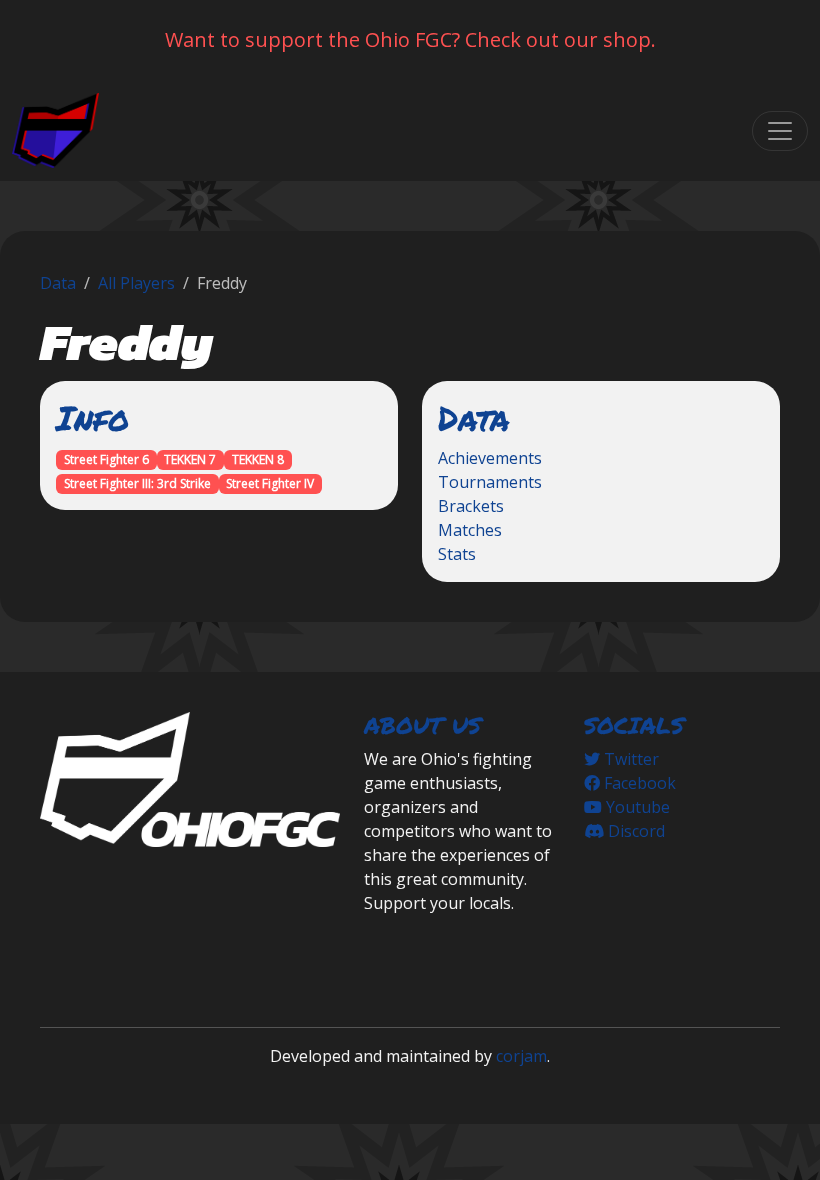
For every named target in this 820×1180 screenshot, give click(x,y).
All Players (136, 283)
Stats (457, 554)
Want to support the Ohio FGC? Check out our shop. (410, 39)
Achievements (490, 458)
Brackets (471, 506)
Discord (634, 831)
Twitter (629, 759)
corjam (521, 1056)
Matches (470, 530)
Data (58, 283)
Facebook (638, 783)
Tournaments (490, 482)
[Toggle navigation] (780, 131)
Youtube (636, 807)
